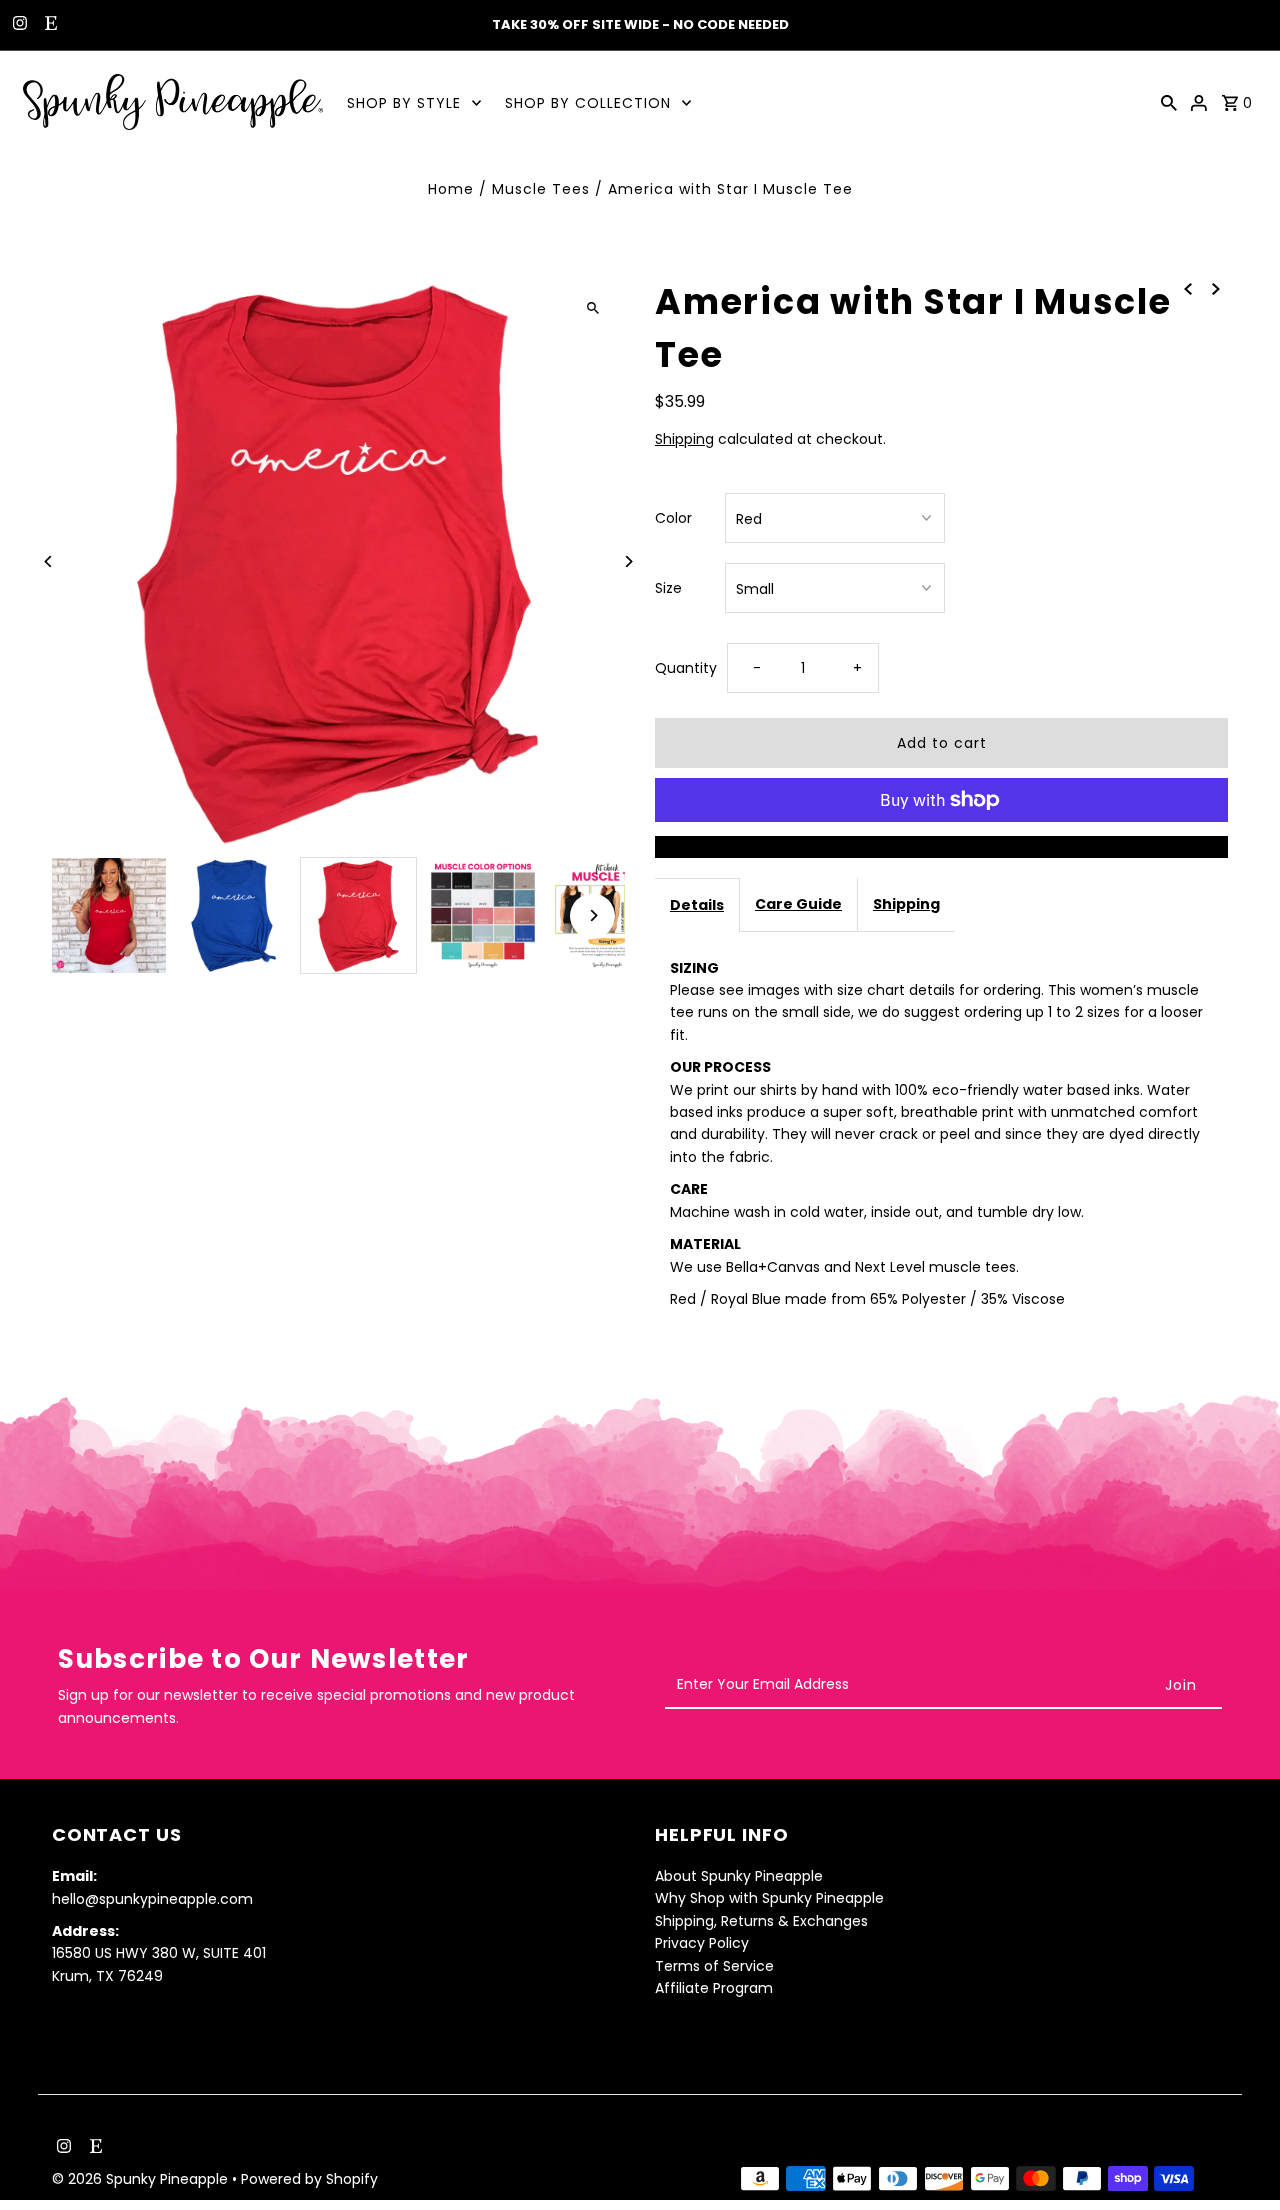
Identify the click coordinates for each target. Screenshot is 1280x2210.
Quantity (686, 668)
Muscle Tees (541, 189)
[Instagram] (17, 25)
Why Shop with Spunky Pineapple (769, 1899)
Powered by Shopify (309, 2179)
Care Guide (798, 904)
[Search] (1169, 102)
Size (668, 588)
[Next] (627, 561)
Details (697, 905)
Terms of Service (714, 1966)
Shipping (684, 439)
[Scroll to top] (1237, 2157)
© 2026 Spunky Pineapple (142, 2179)
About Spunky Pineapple (739, 1876)
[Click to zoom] (592, 307)
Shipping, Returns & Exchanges (761, 1921)
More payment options (942, 847)
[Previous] (49, 561)
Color (673, 518)
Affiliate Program (714, 1988)
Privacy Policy (702, 1943)
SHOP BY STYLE (404, 103)
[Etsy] (48, 25)
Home (451, 189)
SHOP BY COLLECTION (588, 103)
